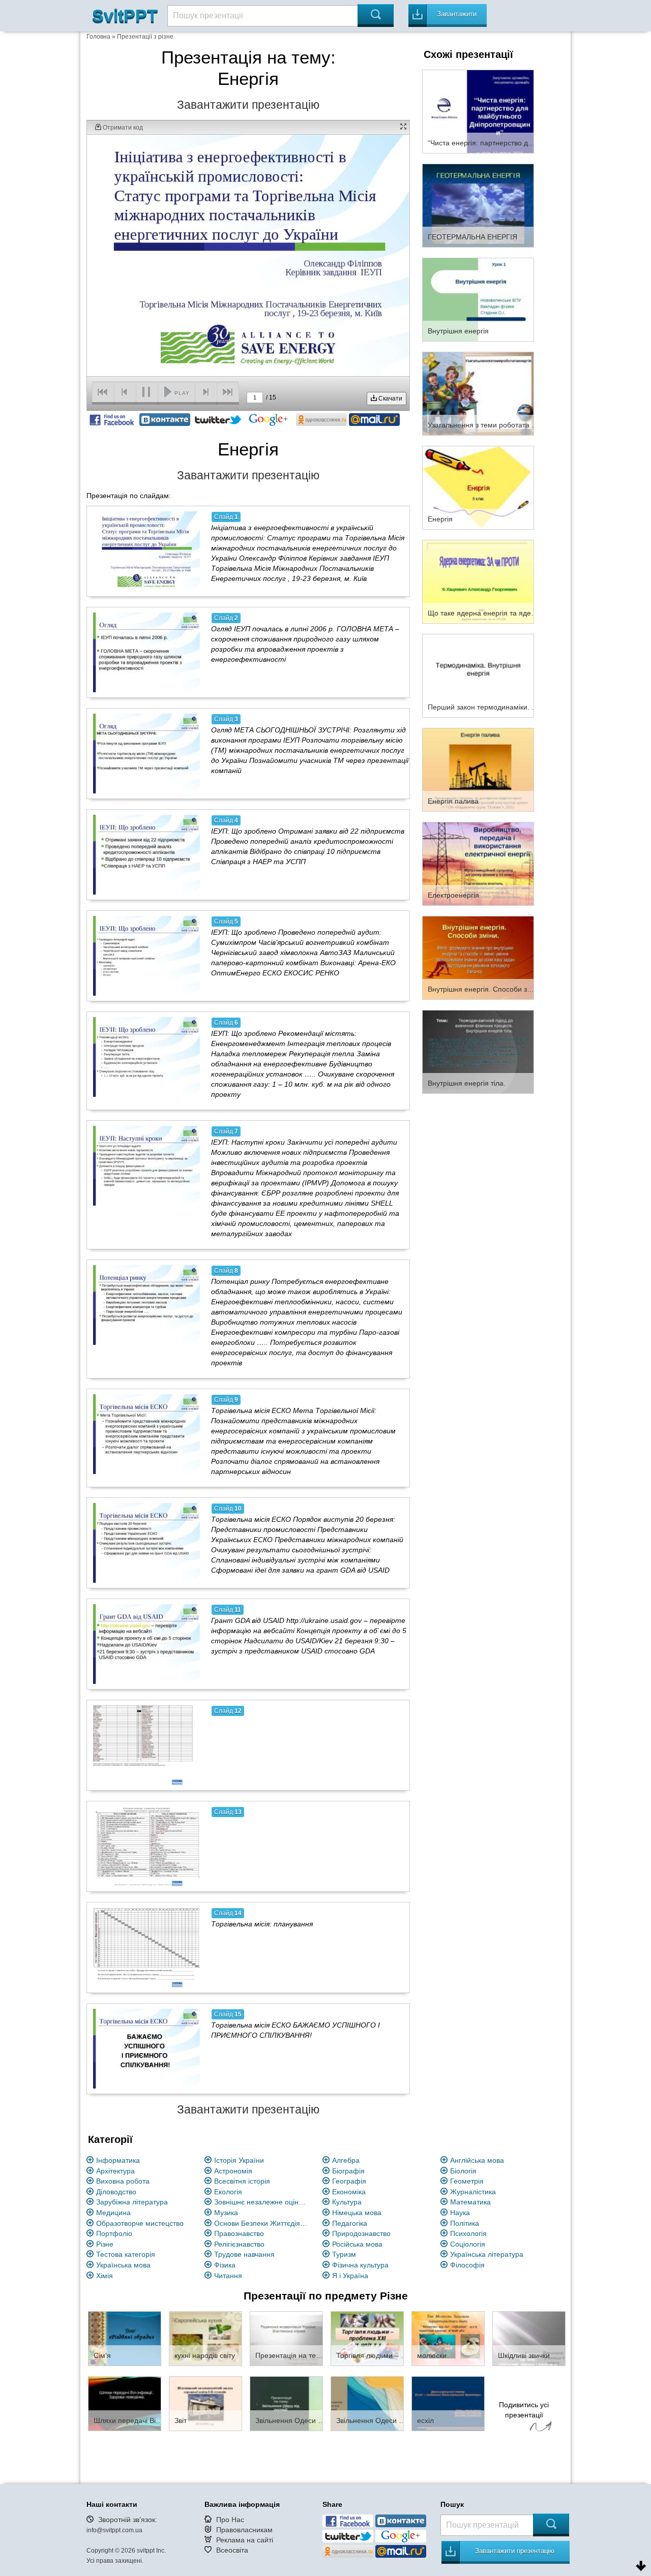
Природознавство (361, 2233)
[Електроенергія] (478, 863)
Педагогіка (350, 2223)
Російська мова (357, 2244)
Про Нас (230, 2520)
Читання (228, 2276)
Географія (349, 2181)
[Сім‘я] (125, 2338)
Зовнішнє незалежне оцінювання (262, 2202)
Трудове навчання (244, 2254)
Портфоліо (114, 2233)
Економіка (349, 2192)
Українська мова (123, 2265)
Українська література (487, 2254)
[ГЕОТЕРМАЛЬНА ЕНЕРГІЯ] (478, 205)
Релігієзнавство (239, 2244)
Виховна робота (123, 2181)
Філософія (467, 2265)
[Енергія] (478, 487)
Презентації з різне (145, 37)
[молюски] (448, 2338)
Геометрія (467, 2181)
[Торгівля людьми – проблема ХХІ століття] (367, 2338)
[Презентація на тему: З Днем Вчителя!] (286, 2338)
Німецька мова (357, 2213)
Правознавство (239, 2233)
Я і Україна (350, 2276)
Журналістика (473, 2192)
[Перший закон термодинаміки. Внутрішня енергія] (478, 675)
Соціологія (468, 2244)
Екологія (228, 2192)
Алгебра (346, 2160)
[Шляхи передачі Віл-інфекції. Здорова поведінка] (125, 2403)
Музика (226, 2213)
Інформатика (118, 2160)
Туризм (344, 2254)
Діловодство (116, 2192)
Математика (470, 2202)
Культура (347, 2202)
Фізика (225, 2265)
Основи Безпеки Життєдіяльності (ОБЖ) (262, 2223)
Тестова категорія (126, 2254)
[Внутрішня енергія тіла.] (478, 1051)
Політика (465, 2223)
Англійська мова (477, 2160)
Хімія (105, 2276)
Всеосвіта (232, 2550)
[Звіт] (205, 2403)
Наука (460, 2213)
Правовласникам (244, 2530)
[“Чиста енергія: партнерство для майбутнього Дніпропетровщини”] (478, 111)
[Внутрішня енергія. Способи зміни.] (478, 957)
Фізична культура (360, 2265)
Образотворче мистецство (140, 2223)
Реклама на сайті (245, 2540)
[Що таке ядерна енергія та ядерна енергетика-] (478, 581)
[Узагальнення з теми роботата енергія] (478, 393)
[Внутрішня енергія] (478, 299)
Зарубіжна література (132, 2202)
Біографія (348, 2171)
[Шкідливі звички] (529, 2338)
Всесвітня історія (242, 2181)
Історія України (239, 2160)
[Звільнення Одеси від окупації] (286, 2403)
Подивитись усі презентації (524, 2410)
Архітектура (115, 2171)
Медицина (113, 2213)
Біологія (463, 2171)
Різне (105, 2244)
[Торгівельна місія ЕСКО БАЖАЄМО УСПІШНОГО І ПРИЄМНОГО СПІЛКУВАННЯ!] (146, 2048)
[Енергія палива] (478, 769)
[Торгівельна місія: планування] (146, 1947)
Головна (98, 37)
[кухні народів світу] (205, 2338)
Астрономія (233, 2171)
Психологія (468, 2233)
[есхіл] (448, 2403)
